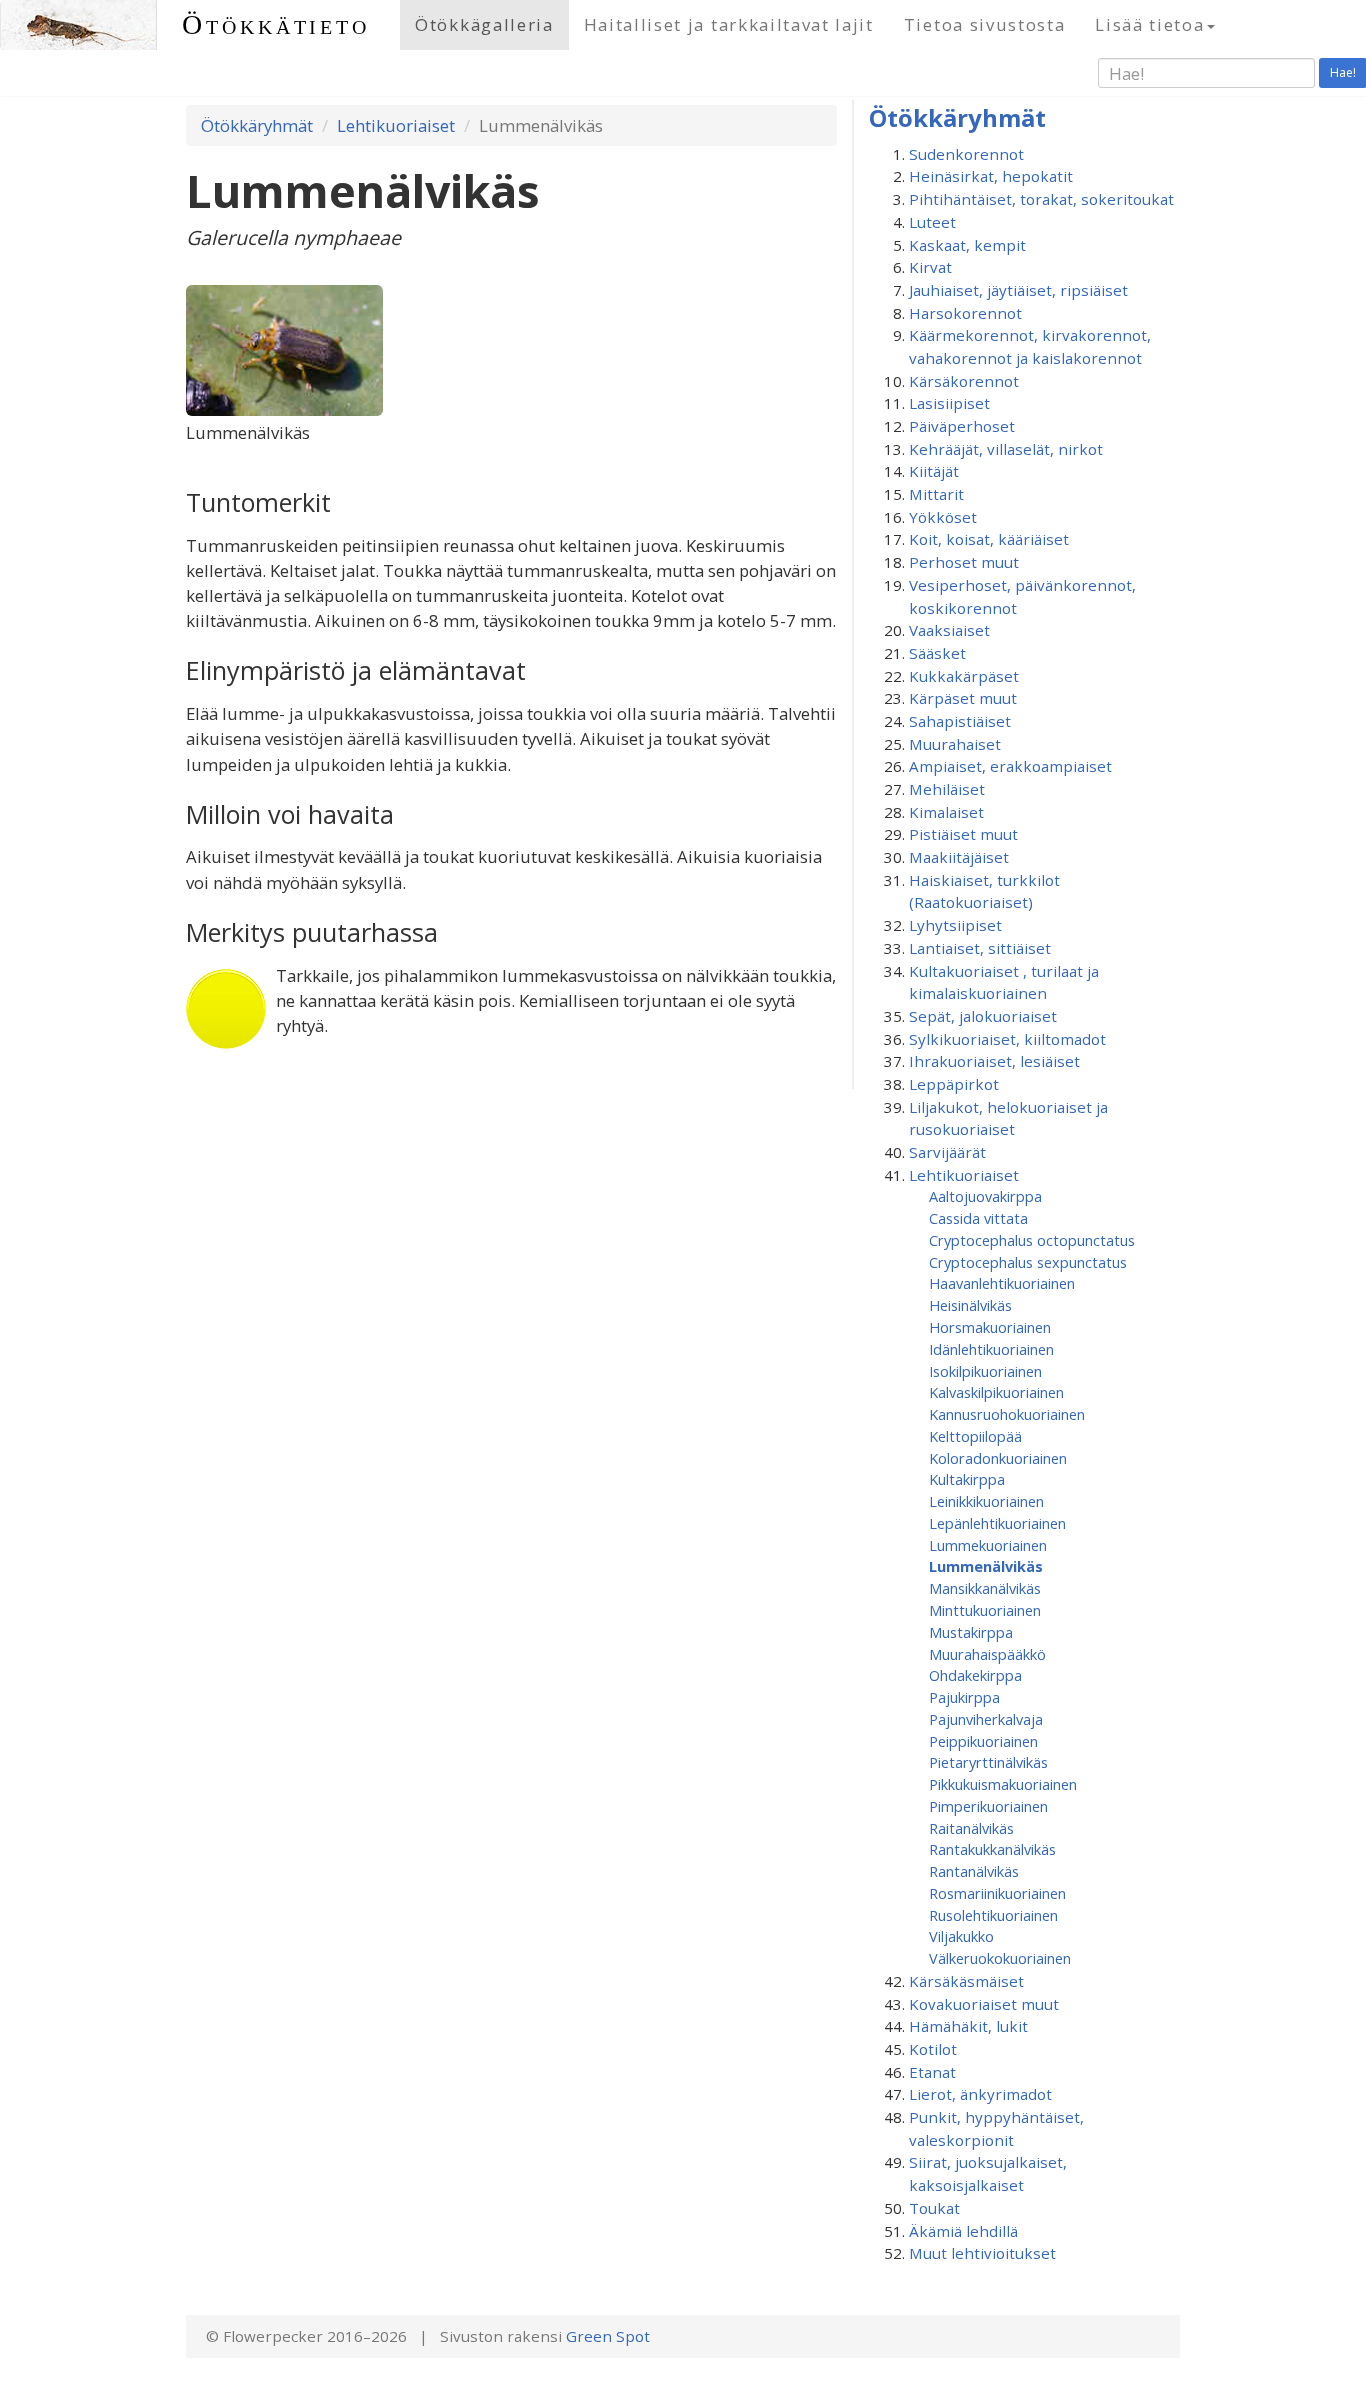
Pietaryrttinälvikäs (988, 1762)
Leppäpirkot (954, 1084)
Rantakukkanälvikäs (992, 1849)
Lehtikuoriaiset (396, 125)
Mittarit (936, 494)
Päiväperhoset (962, 426)
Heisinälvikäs (970, 1305)
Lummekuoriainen (988, 1545)
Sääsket (937, 653)
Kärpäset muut (963, 698)
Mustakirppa (971, 1632)
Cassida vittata (978, 1218)
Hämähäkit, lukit (968, 2026)
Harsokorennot (965, 313)
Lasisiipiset (949, 403)
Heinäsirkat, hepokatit (991, 176)
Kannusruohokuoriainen (1007, 1414)
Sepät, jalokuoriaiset (983, 1016)
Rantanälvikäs (974, 1871)
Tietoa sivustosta (985, 24)
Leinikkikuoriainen (986, 1501)
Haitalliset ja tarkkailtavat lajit (729, 24)
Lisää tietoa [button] (1149, 24)
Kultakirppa (967, 1479)
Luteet (932, 222)
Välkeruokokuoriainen (1000, 1958)
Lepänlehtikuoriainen (997, 1523)
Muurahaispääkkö (987, 1654)
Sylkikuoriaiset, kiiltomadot (1007, 1039)
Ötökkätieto (276, 24)
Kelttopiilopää (975, 1436)
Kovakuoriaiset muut (984, 2004)
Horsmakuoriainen (990, 1327)
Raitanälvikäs (971, 1828)
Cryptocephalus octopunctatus (1032, 1240)
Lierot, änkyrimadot (980, 2094)
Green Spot (608, 2336)
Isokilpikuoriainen (985, 1371)
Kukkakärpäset (964, 676)
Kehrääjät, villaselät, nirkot (1006, 449)
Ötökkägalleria (484, 24)
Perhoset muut (964, 562)
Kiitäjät (934, 471)
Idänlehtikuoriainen (991, 1349)
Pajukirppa (964, 1697)
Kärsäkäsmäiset (966, 1981)
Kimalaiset (946, 812)
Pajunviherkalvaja (986, 1719)
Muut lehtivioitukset (982, 2253)
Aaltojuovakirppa (985, 1196)
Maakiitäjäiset (959, 857)
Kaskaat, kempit (967, 245)
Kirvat (930, 267)
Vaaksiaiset (949, 630)
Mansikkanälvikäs (985, 1588)
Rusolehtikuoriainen (993, 1915)
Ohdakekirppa (975, 1675)
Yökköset (943, 517)
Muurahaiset (955, 744)
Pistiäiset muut (963, 834)
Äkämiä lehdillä (963, 2231)
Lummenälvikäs (986, 1566)
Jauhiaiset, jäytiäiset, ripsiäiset (1018, 290)
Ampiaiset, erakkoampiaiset (1010, 766)
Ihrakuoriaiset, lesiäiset (994, 1061)
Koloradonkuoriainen (998, 1458)
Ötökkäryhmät (257, 125)
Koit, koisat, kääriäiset (989, 539)
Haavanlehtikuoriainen (1002, 1283)
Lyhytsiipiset (955, 925)
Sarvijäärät (947, 1152)
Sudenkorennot (966, 154)
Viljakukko (961, 1936)
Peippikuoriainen (983, 1741)
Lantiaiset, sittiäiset (980, 948)
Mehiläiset (947, 789)
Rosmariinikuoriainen (997, 1893)
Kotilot (933, 2049)
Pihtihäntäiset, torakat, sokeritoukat (1041, 199)
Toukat (934, 2208)
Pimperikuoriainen (988, 1806)
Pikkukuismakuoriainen (1003, 1784)
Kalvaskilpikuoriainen (996, 1392)
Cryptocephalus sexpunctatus (1028, 1262)
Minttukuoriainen (985, 1610)
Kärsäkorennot (964, 381)
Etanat (932, 2072)
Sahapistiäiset (960, 721)
